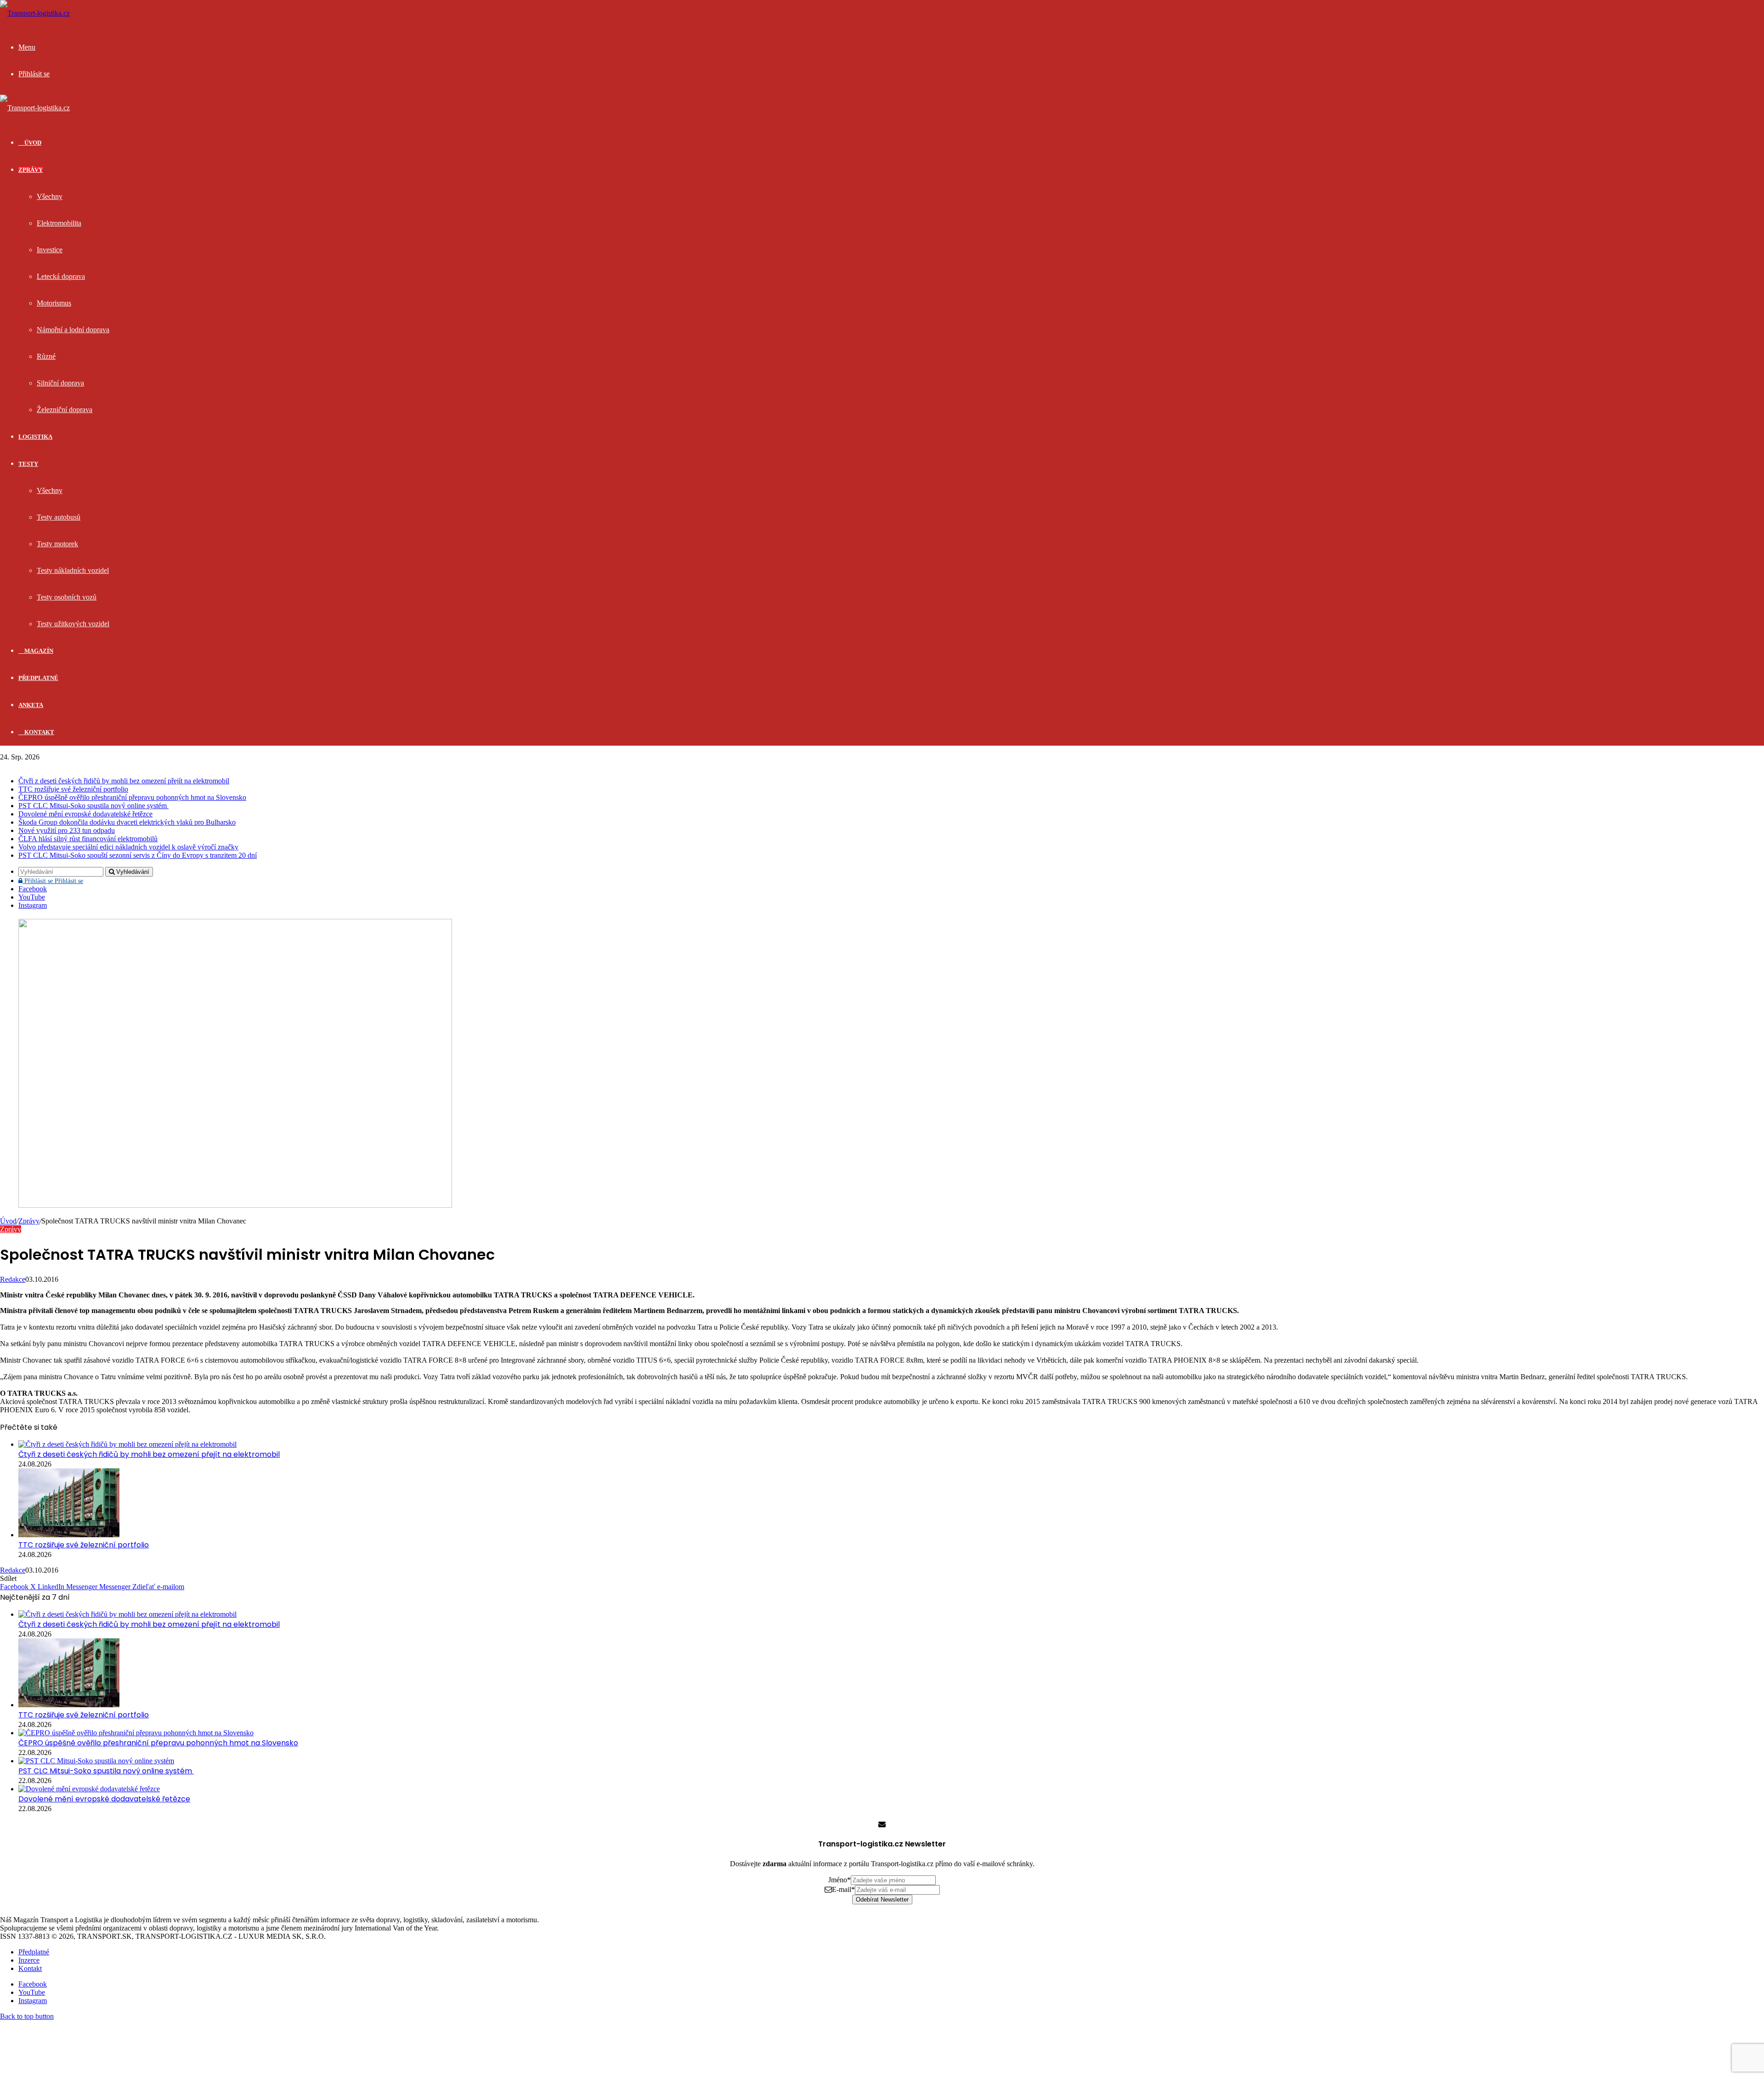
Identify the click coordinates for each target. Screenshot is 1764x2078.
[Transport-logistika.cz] (35, 13)
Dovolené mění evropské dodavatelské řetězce (85, 814)
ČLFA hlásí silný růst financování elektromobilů (88, 839)
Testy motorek (57, 544)
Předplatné (38, 678)
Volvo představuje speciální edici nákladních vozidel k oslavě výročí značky (128, 847)
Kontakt (39, 732)
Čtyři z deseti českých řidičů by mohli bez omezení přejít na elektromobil (124, 781)
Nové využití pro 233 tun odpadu (67, 830)
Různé (46, 356)
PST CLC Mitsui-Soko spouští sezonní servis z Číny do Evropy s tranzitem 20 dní (138, 855)
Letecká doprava (61, 276)
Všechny (50, 196)
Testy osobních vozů (67, 597)
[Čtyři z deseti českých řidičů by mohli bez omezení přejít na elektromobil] (127, 1444)
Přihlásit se (53, 881)
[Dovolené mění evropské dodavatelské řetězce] (89, 1789)
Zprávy (31, 170)
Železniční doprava (65, 410)
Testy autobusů (59, 517)
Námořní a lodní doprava (73, 330)
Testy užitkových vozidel (73, 624)
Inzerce (29, 1960)
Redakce (13, 1279)
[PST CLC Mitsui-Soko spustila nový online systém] (96, 1761)
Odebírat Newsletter (882, 1900)
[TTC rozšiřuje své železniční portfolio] (69, 1535)
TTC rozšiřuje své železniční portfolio (73, 789)
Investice (50, 250)
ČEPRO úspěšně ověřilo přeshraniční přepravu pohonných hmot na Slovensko (132, 797)
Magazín (38, 651)
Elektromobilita (59, 223)
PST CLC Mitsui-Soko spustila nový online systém (93, 806)
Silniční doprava (60, 383)
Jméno (840, 1880)
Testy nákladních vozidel (73, 570)
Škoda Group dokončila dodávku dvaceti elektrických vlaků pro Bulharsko (127, 822)
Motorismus (54, 303)
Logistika (35, 437)
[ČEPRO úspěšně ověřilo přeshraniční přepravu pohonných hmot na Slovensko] (136, 1733)
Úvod (8, 1221)
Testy (28, 464)
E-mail (843, 1889)
